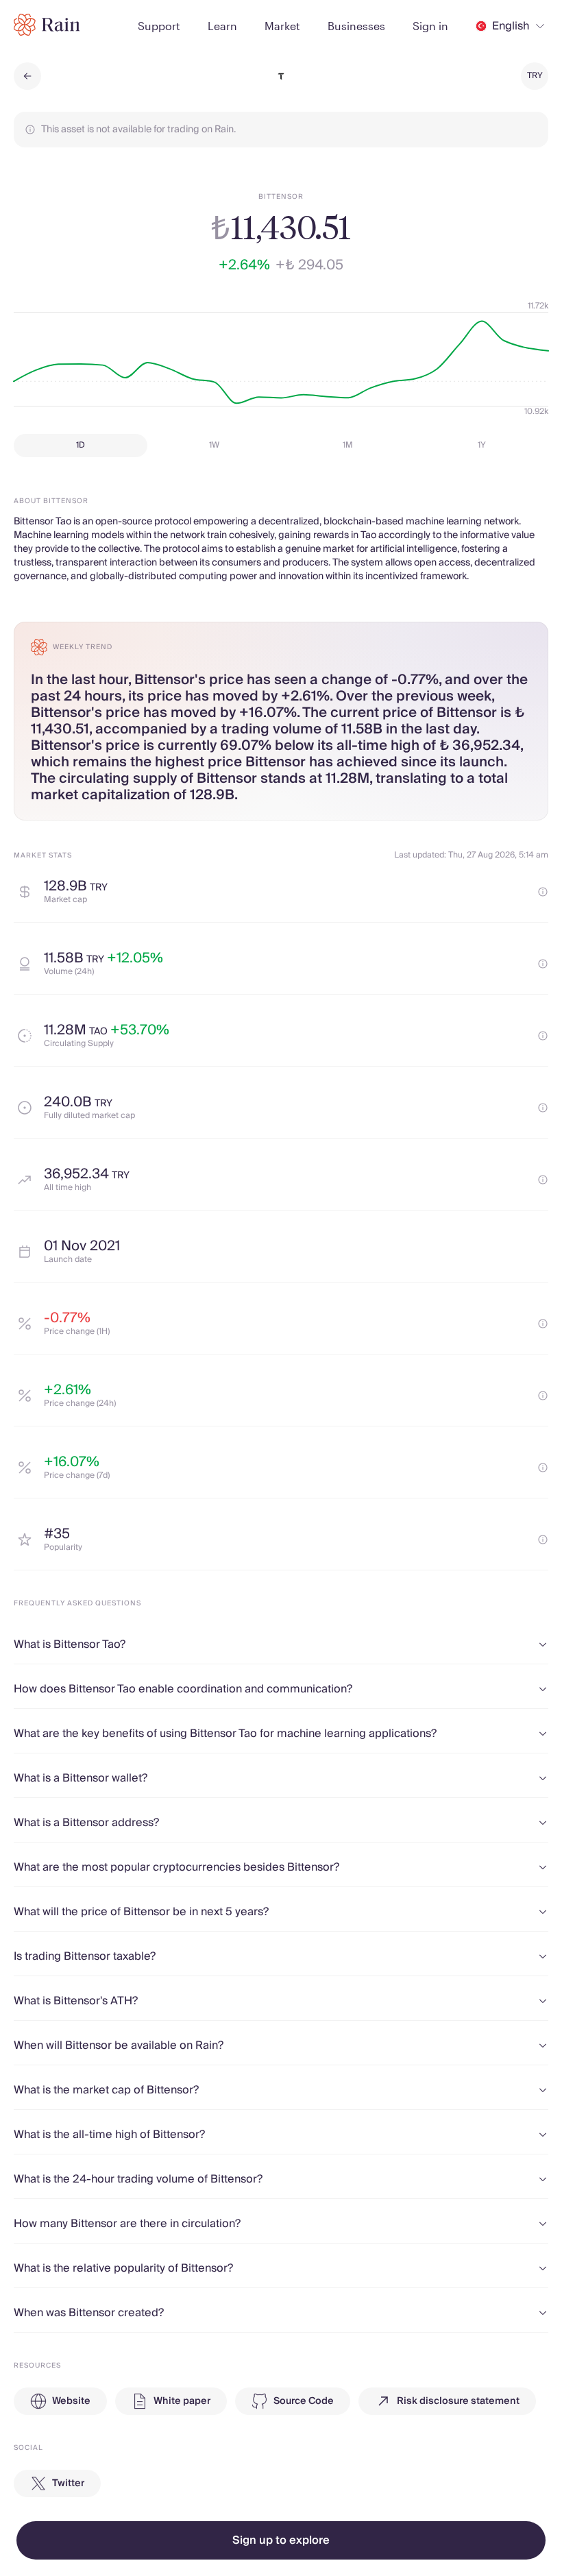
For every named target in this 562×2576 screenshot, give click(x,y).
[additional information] (543, 892)
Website (71, 2401)
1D (81, 445)
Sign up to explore (281, 2540)
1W (214, 445)
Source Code (304, 2401)
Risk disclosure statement (458, 2401)
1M (348, 445)
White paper (182, 2401)
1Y (482, 445)
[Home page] (47, 25)
